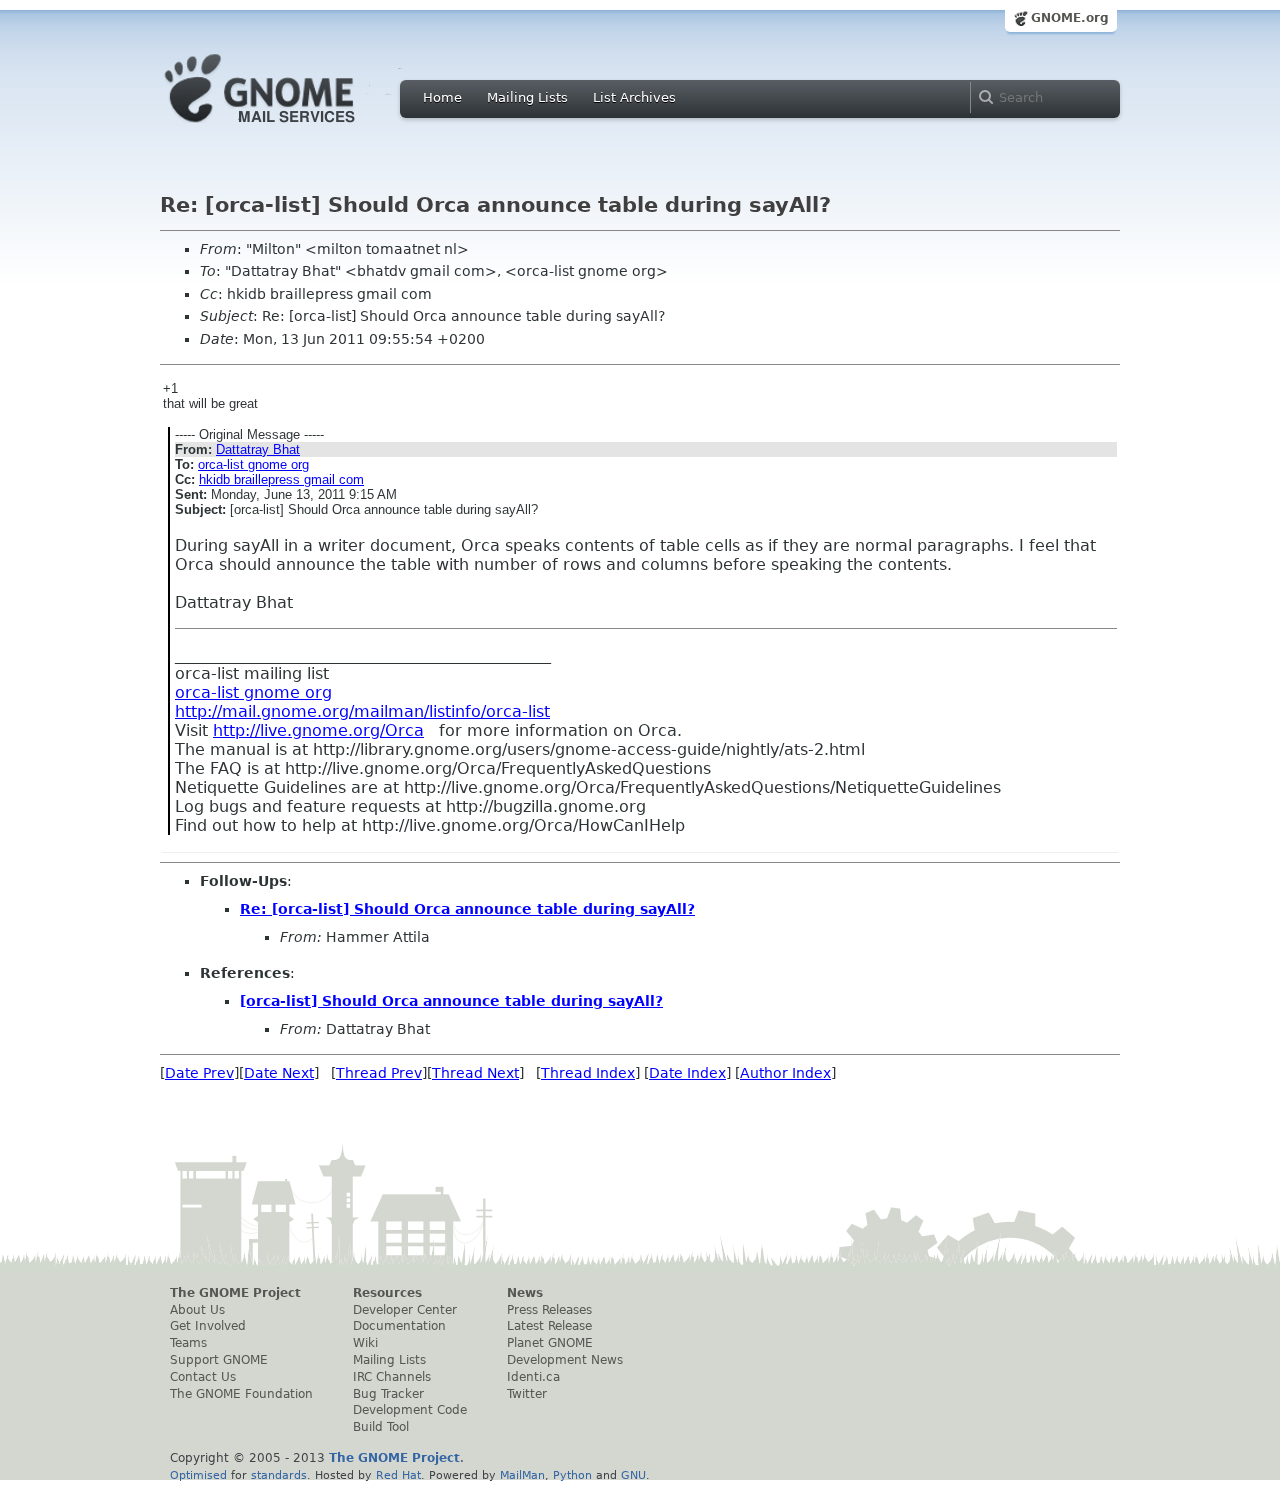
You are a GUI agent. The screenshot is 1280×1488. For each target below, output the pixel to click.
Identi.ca (533, 1377)
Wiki (365, 1343)
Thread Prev (379, 1073)
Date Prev (199, 1073)
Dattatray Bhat (258, 449)
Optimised (198, 1475)
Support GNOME (219, 1360)
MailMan (522, 1475)
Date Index (687, 1073)
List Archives (634, 97)
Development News (565, 1360)
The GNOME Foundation (241, 1394)
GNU (633, 1475)
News (525, 1293)
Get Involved (208, 1326)
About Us (197, 1310)
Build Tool (381, 1427)
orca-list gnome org (253, 464)
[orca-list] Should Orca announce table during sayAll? (451, 1001)
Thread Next (475, 1073)
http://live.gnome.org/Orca (318, 730)
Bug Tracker (388, 1394)
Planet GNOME (550, 1343)
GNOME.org (1070, 18)
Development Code (410, 1410)
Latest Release (549, 1326)
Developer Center (405, 1310)
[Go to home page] (290, 128)
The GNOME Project (235, 1293)
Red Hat (398, 1475)
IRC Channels (392, 1377)
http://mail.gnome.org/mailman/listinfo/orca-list (362, 711)
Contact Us (203, 1377)
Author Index (785, 1073)
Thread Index (588, 1073)
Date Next (279, 1073)
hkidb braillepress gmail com (281, 479)
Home (442, 97)
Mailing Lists (527, 97)
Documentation (399, 1326)
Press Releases (549, 1310)
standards (279, 1475)
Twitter (527, 1394)
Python (572, 1475)
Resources (387, 1293)
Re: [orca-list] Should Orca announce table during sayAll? (467, 909)
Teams (188, 1343)
